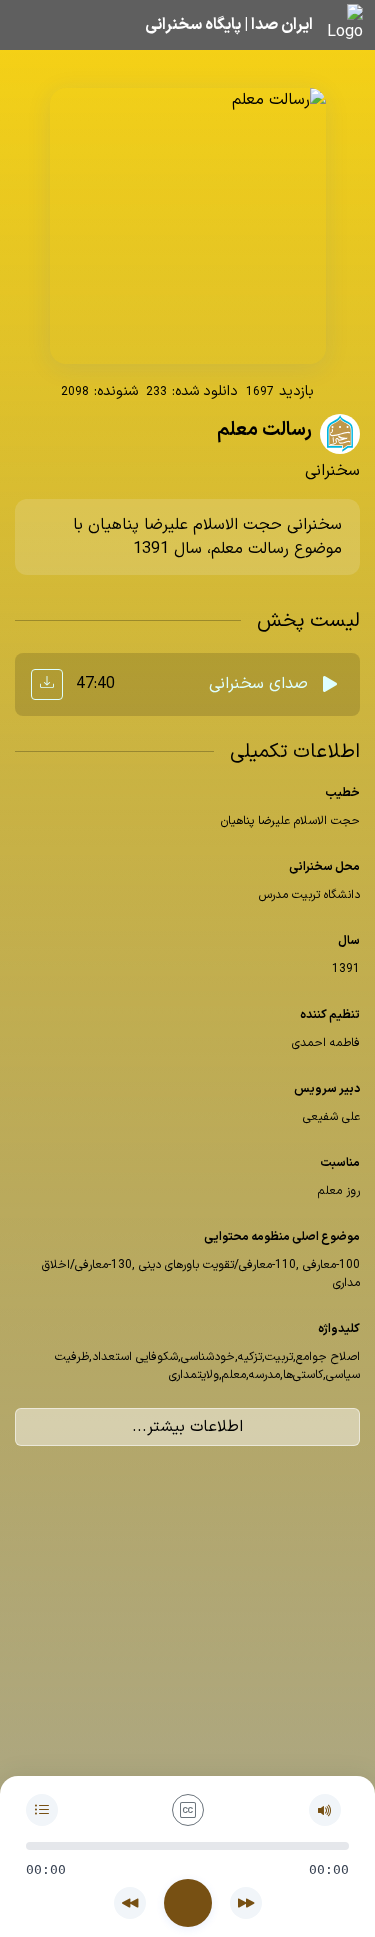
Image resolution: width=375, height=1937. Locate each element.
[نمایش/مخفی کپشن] (188, 1810)
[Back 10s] (130, 1903)
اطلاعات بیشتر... (187, 1427)
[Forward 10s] (246, 1903)
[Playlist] (42, 1810)
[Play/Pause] (188, 1903)
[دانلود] (47, 684)
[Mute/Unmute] (325, 1810)
